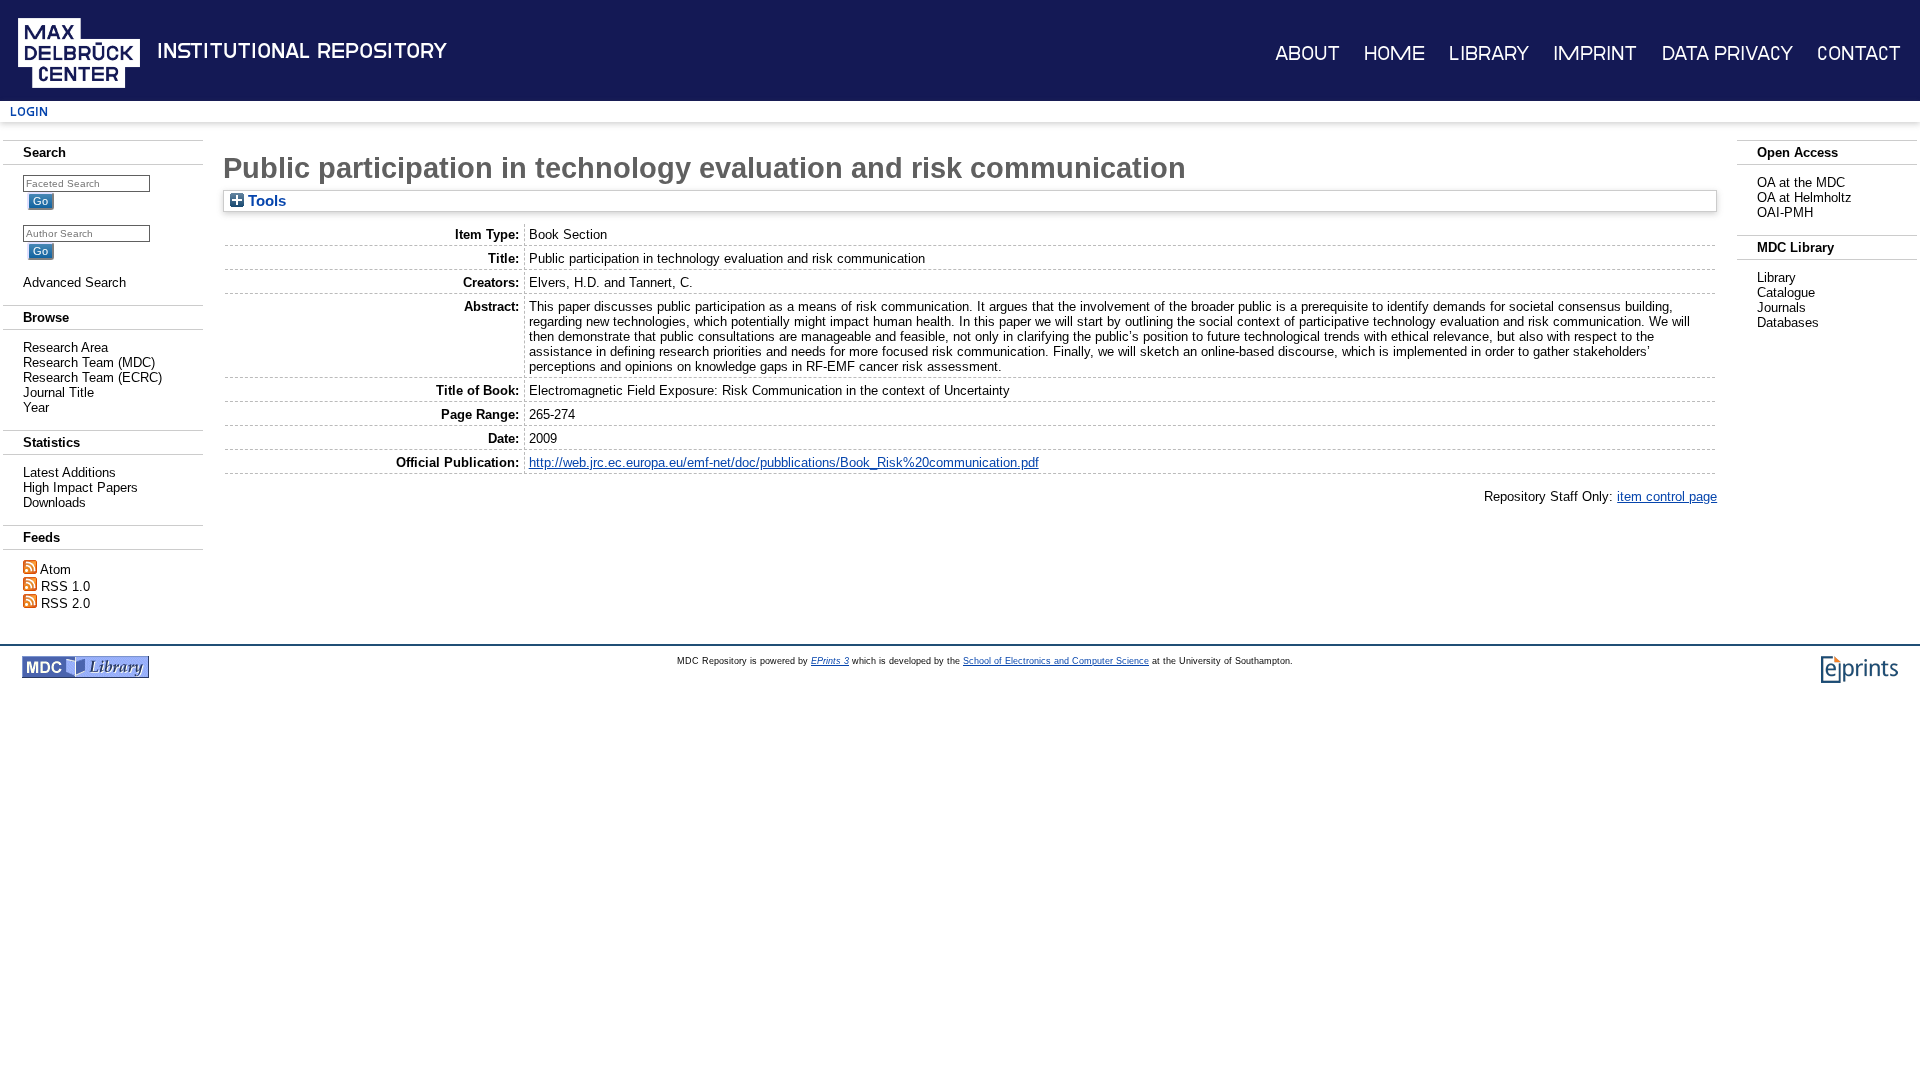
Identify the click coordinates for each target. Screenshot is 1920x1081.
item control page (1667, 496)
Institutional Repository (302, 51)
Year (36, 407)
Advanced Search (74, 282)
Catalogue (1786, 292)
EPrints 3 (830, 661)
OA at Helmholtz (1804, 197)
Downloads (54, 502)
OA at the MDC (1801, 182)
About (1307, 53)
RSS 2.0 (65, 603)
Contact (1859, 53)
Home (1394, 53)
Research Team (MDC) (89, 362)
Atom (55, 569)
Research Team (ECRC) (92, 377)
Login (29, 111)
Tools (265, 201)
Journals (1781, 307)
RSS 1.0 (65, 586)
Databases (1788, 322)
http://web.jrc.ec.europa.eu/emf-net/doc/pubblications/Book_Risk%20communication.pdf (784, 462)
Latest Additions (69, 472)
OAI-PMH (1785, 212)
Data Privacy (1727, 53)
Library (1489, 53)
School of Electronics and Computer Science (1056, 661)
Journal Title (58, 392)
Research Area (65, 347)
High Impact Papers (80, 487)
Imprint (1595, 53)
